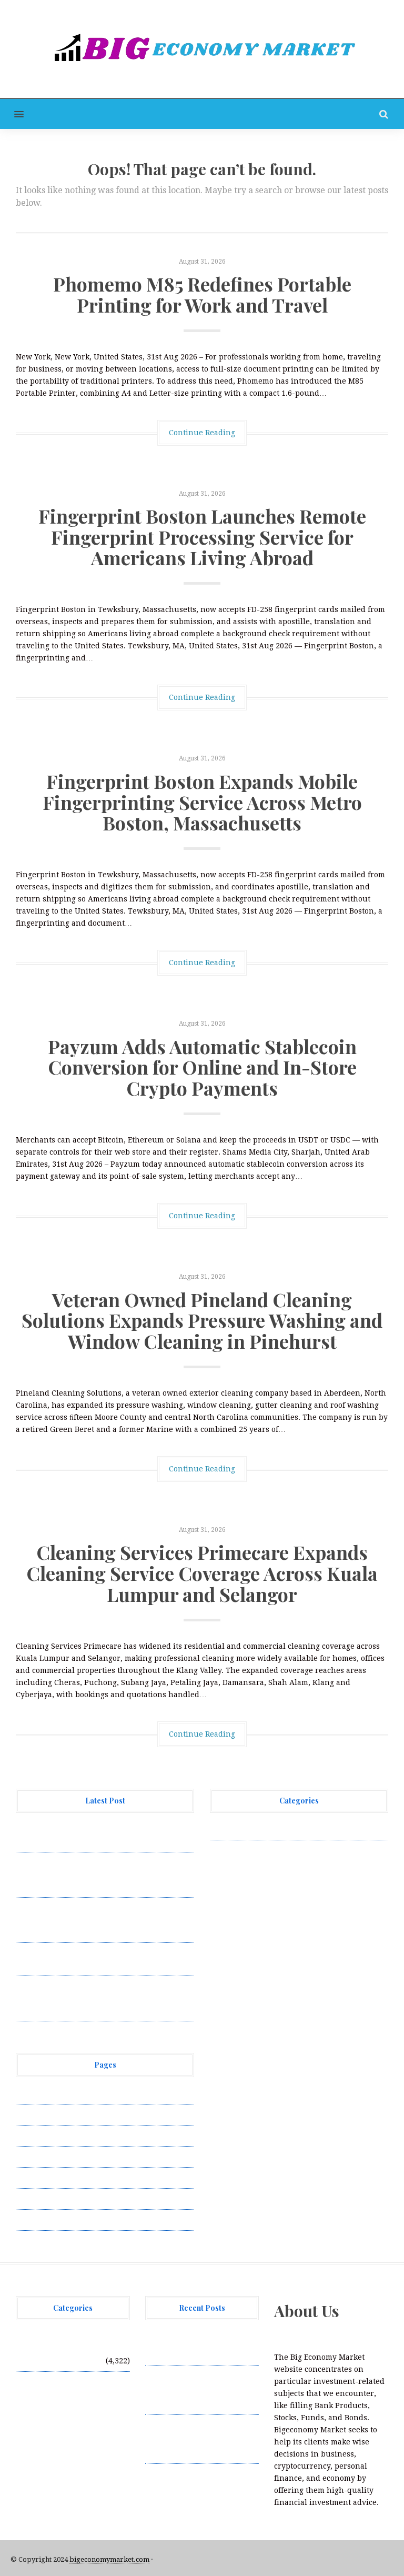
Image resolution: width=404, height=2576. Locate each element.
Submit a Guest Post (52, 2178)
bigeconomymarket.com (109, 2559)
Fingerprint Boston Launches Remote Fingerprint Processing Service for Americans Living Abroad (202, 537)
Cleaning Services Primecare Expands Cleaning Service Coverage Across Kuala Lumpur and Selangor (202, 1573)
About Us (33, 2093)
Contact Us (35, 2136)
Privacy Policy (42, 2157)
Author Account (45, 2114)
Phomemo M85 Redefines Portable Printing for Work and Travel (202, 294)
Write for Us (38, 2220)
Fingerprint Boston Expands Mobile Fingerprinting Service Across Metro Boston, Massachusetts (202, 802)
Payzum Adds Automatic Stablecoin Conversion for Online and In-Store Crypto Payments (202, 1067)
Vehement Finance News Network (272, 1829)
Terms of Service (46, 2199)
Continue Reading (202, 433)
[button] (12, 114)
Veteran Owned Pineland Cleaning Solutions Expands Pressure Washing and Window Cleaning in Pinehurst (202, 1320)
